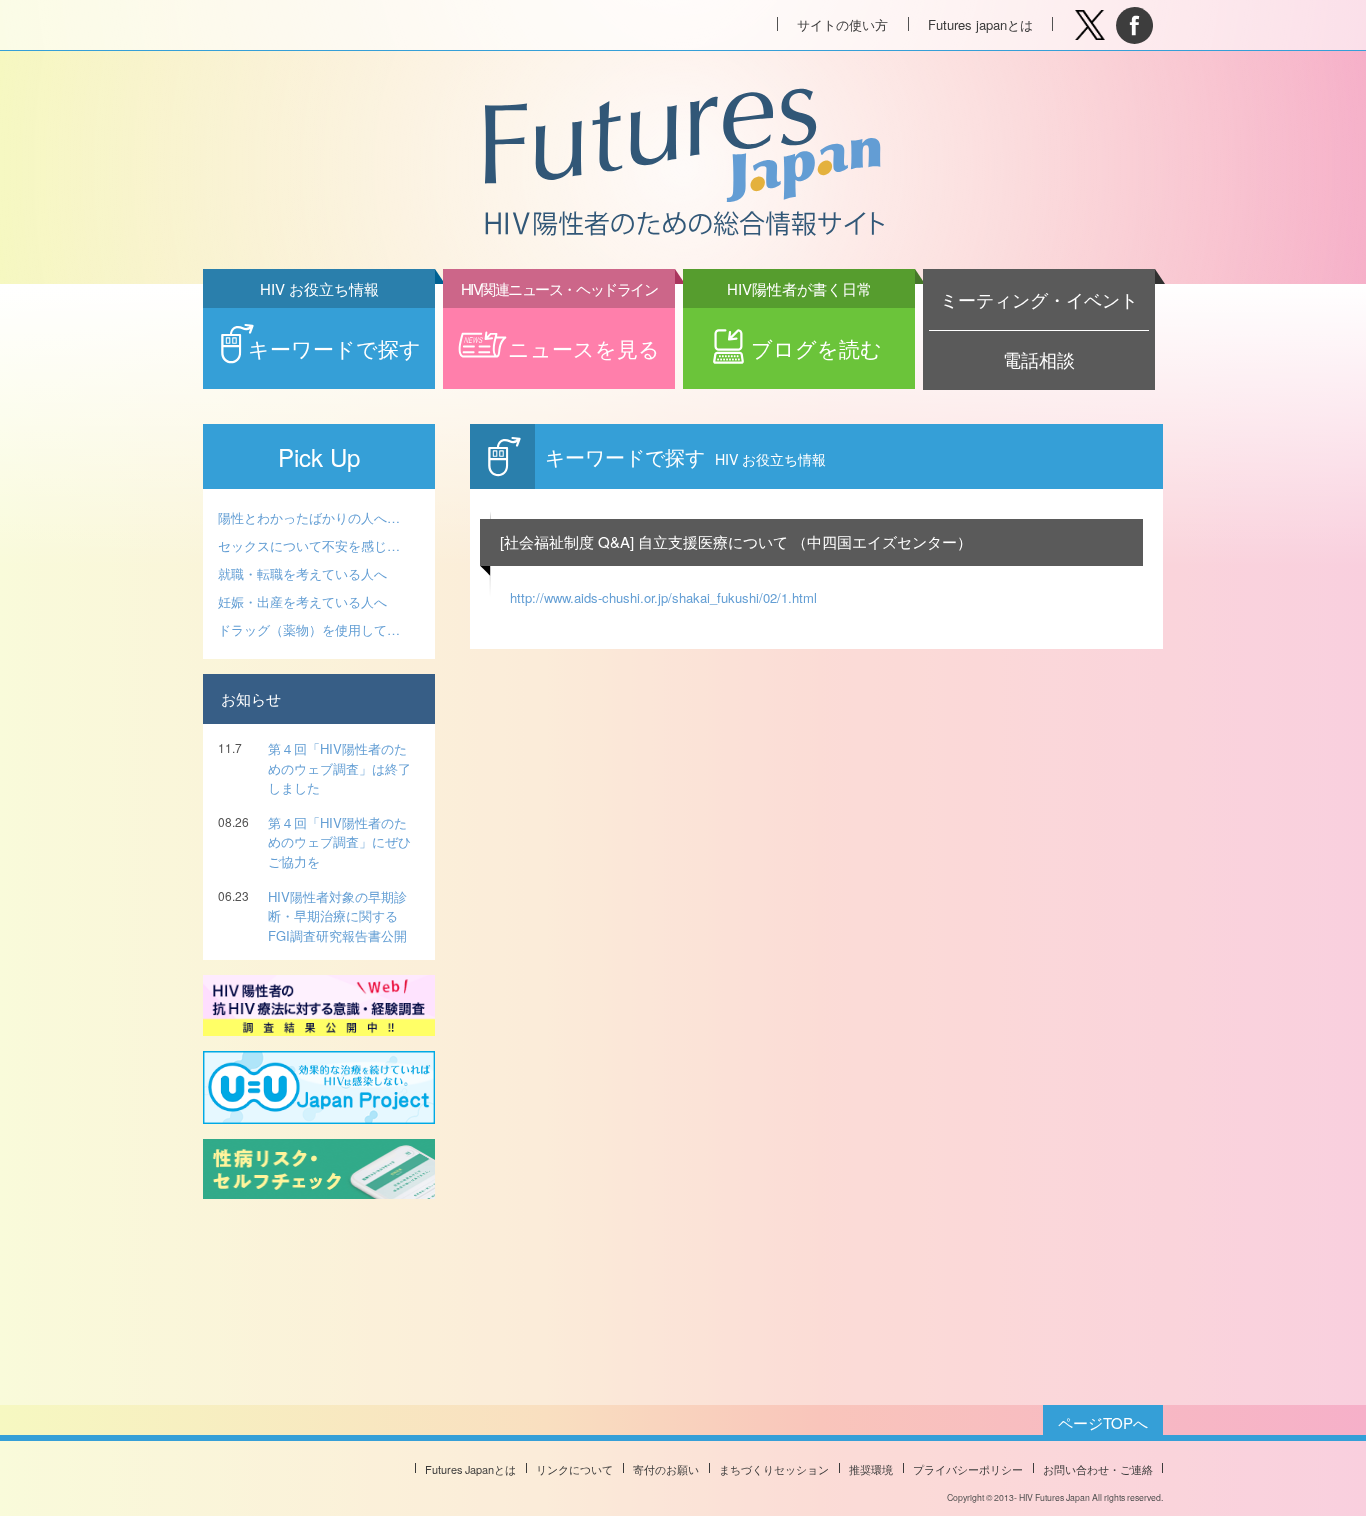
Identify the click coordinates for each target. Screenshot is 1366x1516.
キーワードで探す (334, 335)
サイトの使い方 (842, 24)
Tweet (1089, 25)
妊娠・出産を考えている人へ (302, 601)
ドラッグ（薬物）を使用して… (309, 629)
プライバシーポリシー (968, 1469)
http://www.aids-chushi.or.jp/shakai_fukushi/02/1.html (663, 597)
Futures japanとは (980, 24)
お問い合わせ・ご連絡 (1098, 1469)
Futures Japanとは (470, 1469)
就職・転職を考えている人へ (302, 573)
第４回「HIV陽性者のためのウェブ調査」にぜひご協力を (339, 842)
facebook (1134, 25)
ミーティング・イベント (1039, 299)
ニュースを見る (560, 335)
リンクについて (574, 1469)
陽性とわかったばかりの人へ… (309, 517)
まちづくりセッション (774, 1469)
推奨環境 (871, 1469)
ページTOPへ (1103, 1422)
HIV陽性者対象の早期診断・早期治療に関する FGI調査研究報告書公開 (337, 916)
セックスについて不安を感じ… (309, 545)
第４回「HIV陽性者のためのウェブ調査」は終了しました (339, 768)
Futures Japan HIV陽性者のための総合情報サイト (682, 164)
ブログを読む (805, 335)
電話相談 (1039, 359)
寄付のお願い (666, 1469)
